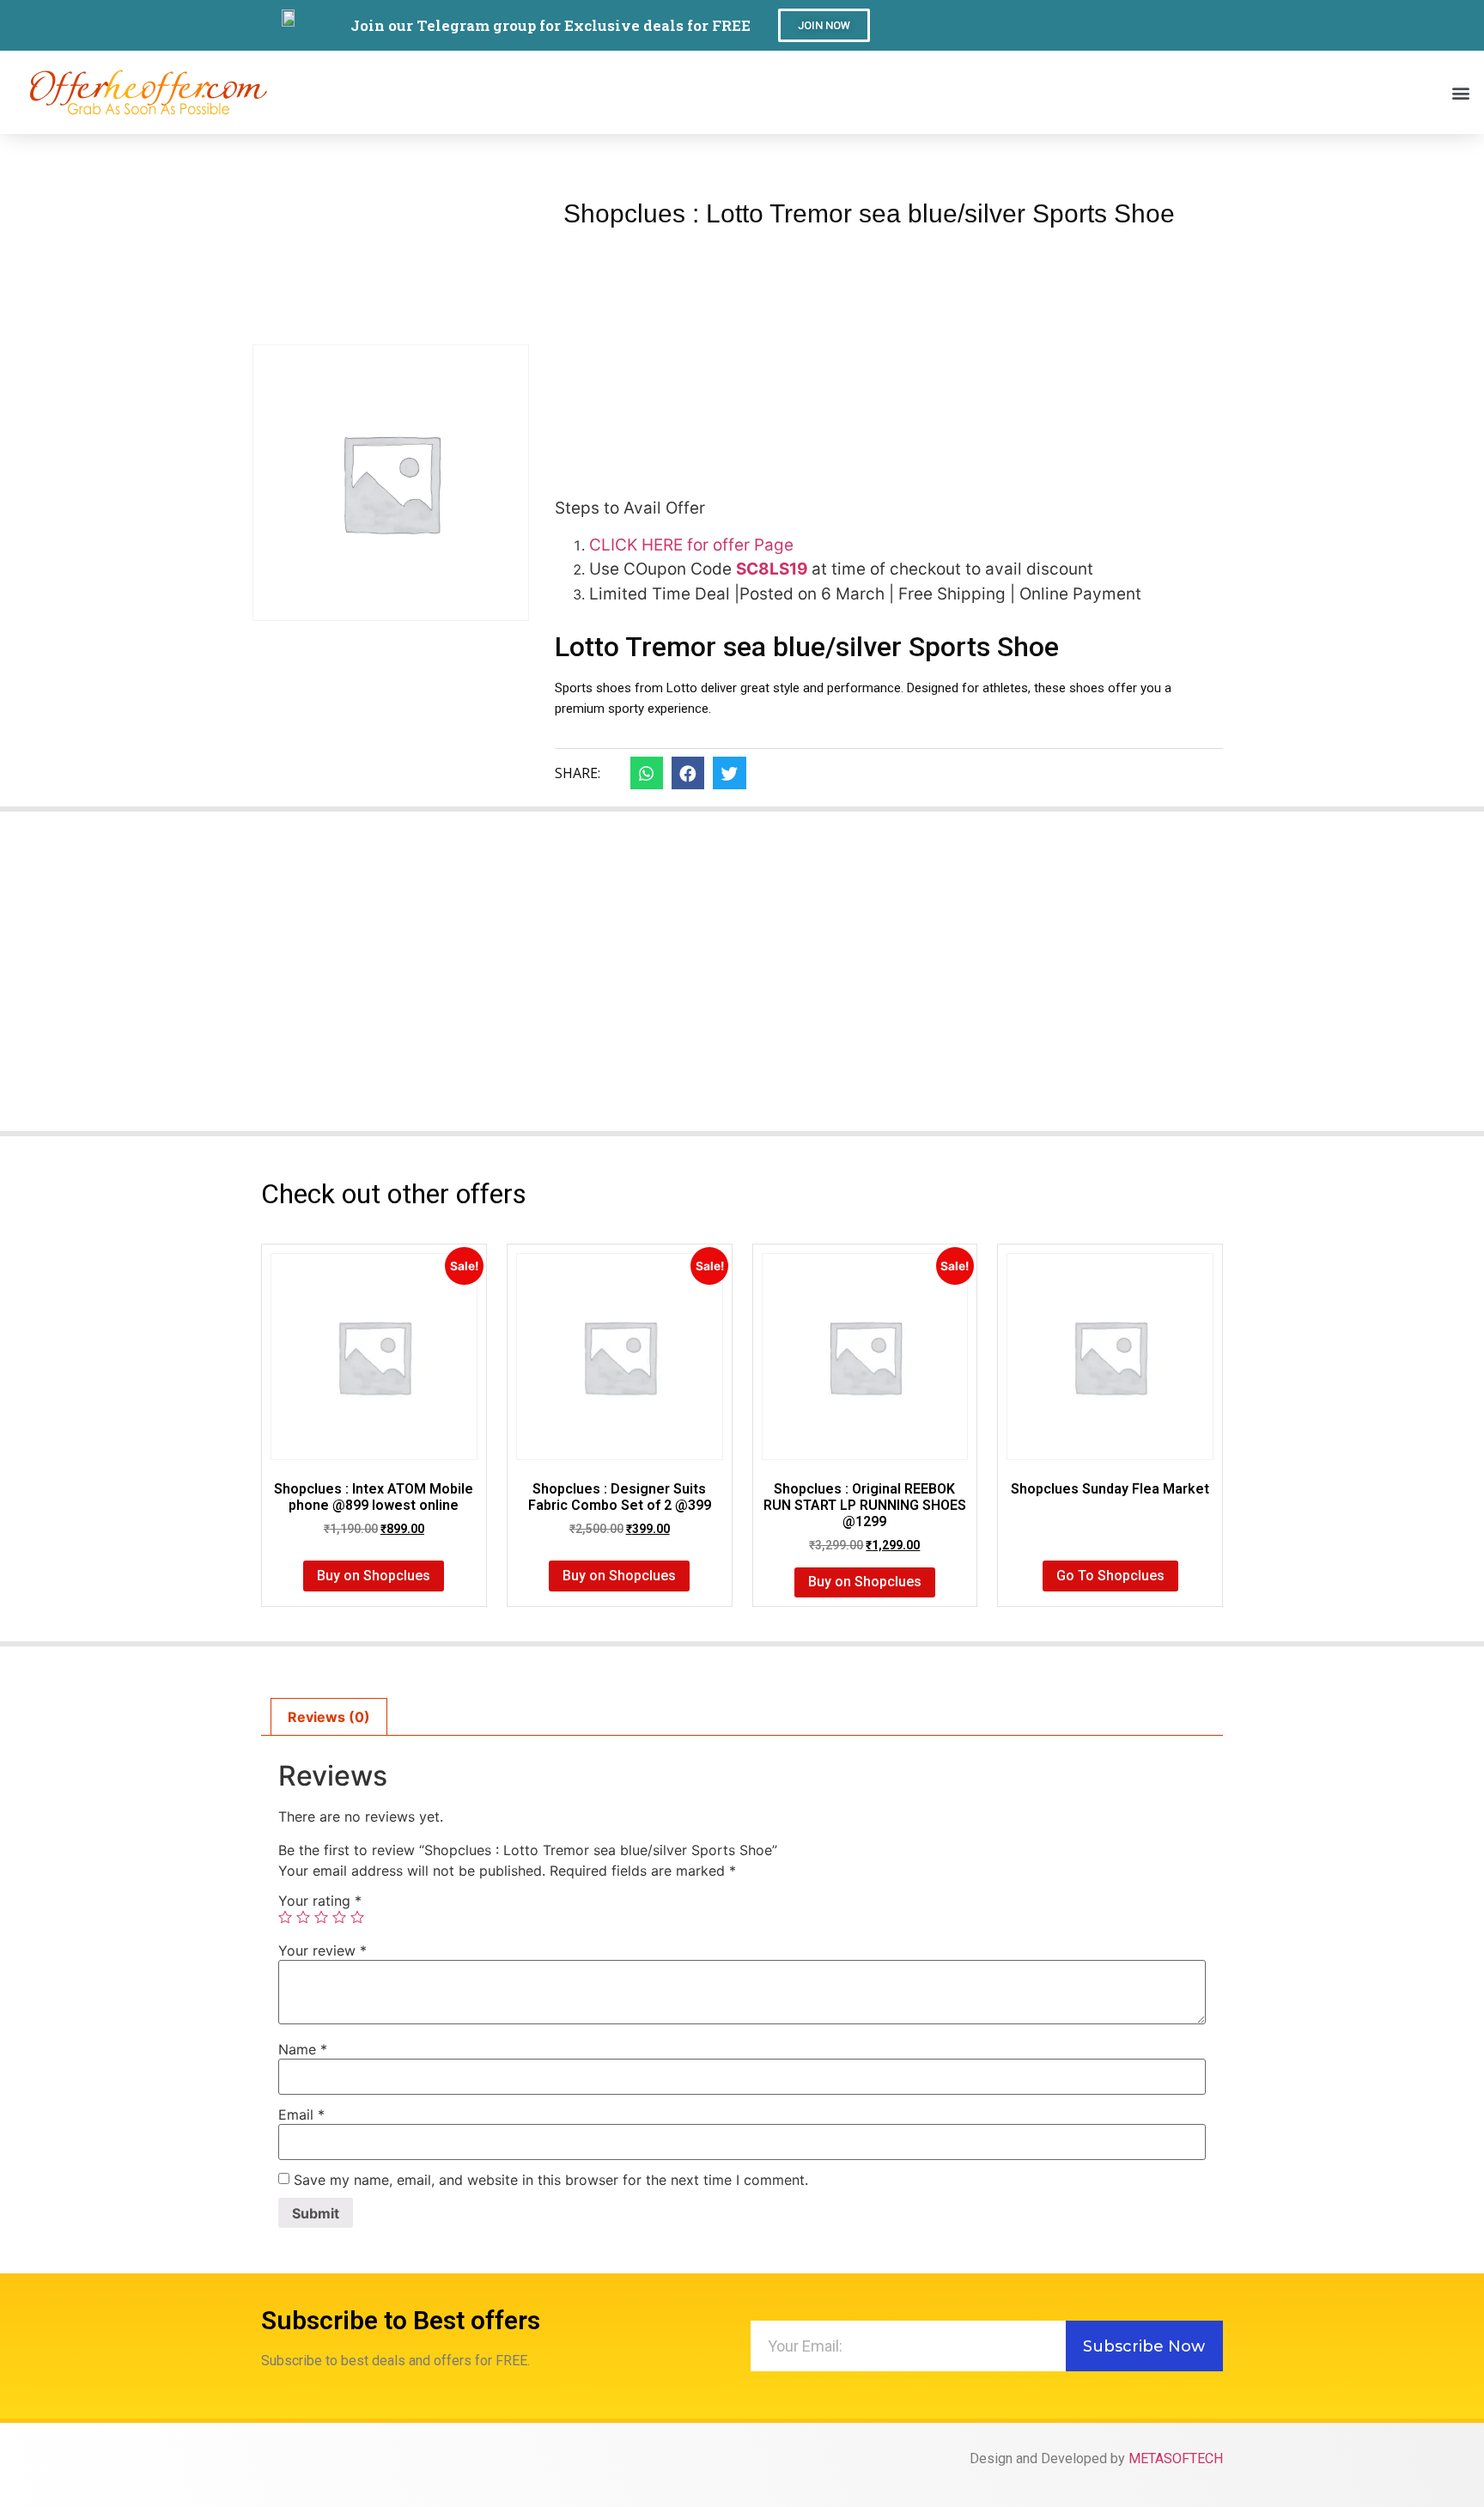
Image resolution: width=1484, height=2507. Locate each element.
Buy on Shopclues (374, 1576)
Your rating (320, 1901)
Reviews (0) (329, 1717)
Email (301, 2115)
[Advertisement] (889, 356)
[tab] (329, 1717)
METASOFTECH (1176, 2458)
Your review (322, 1950)
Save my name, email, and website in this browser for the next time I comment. (551, 2180)
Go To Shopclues (1110, 1576)
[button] (824, 25)
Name (303, 2049)
